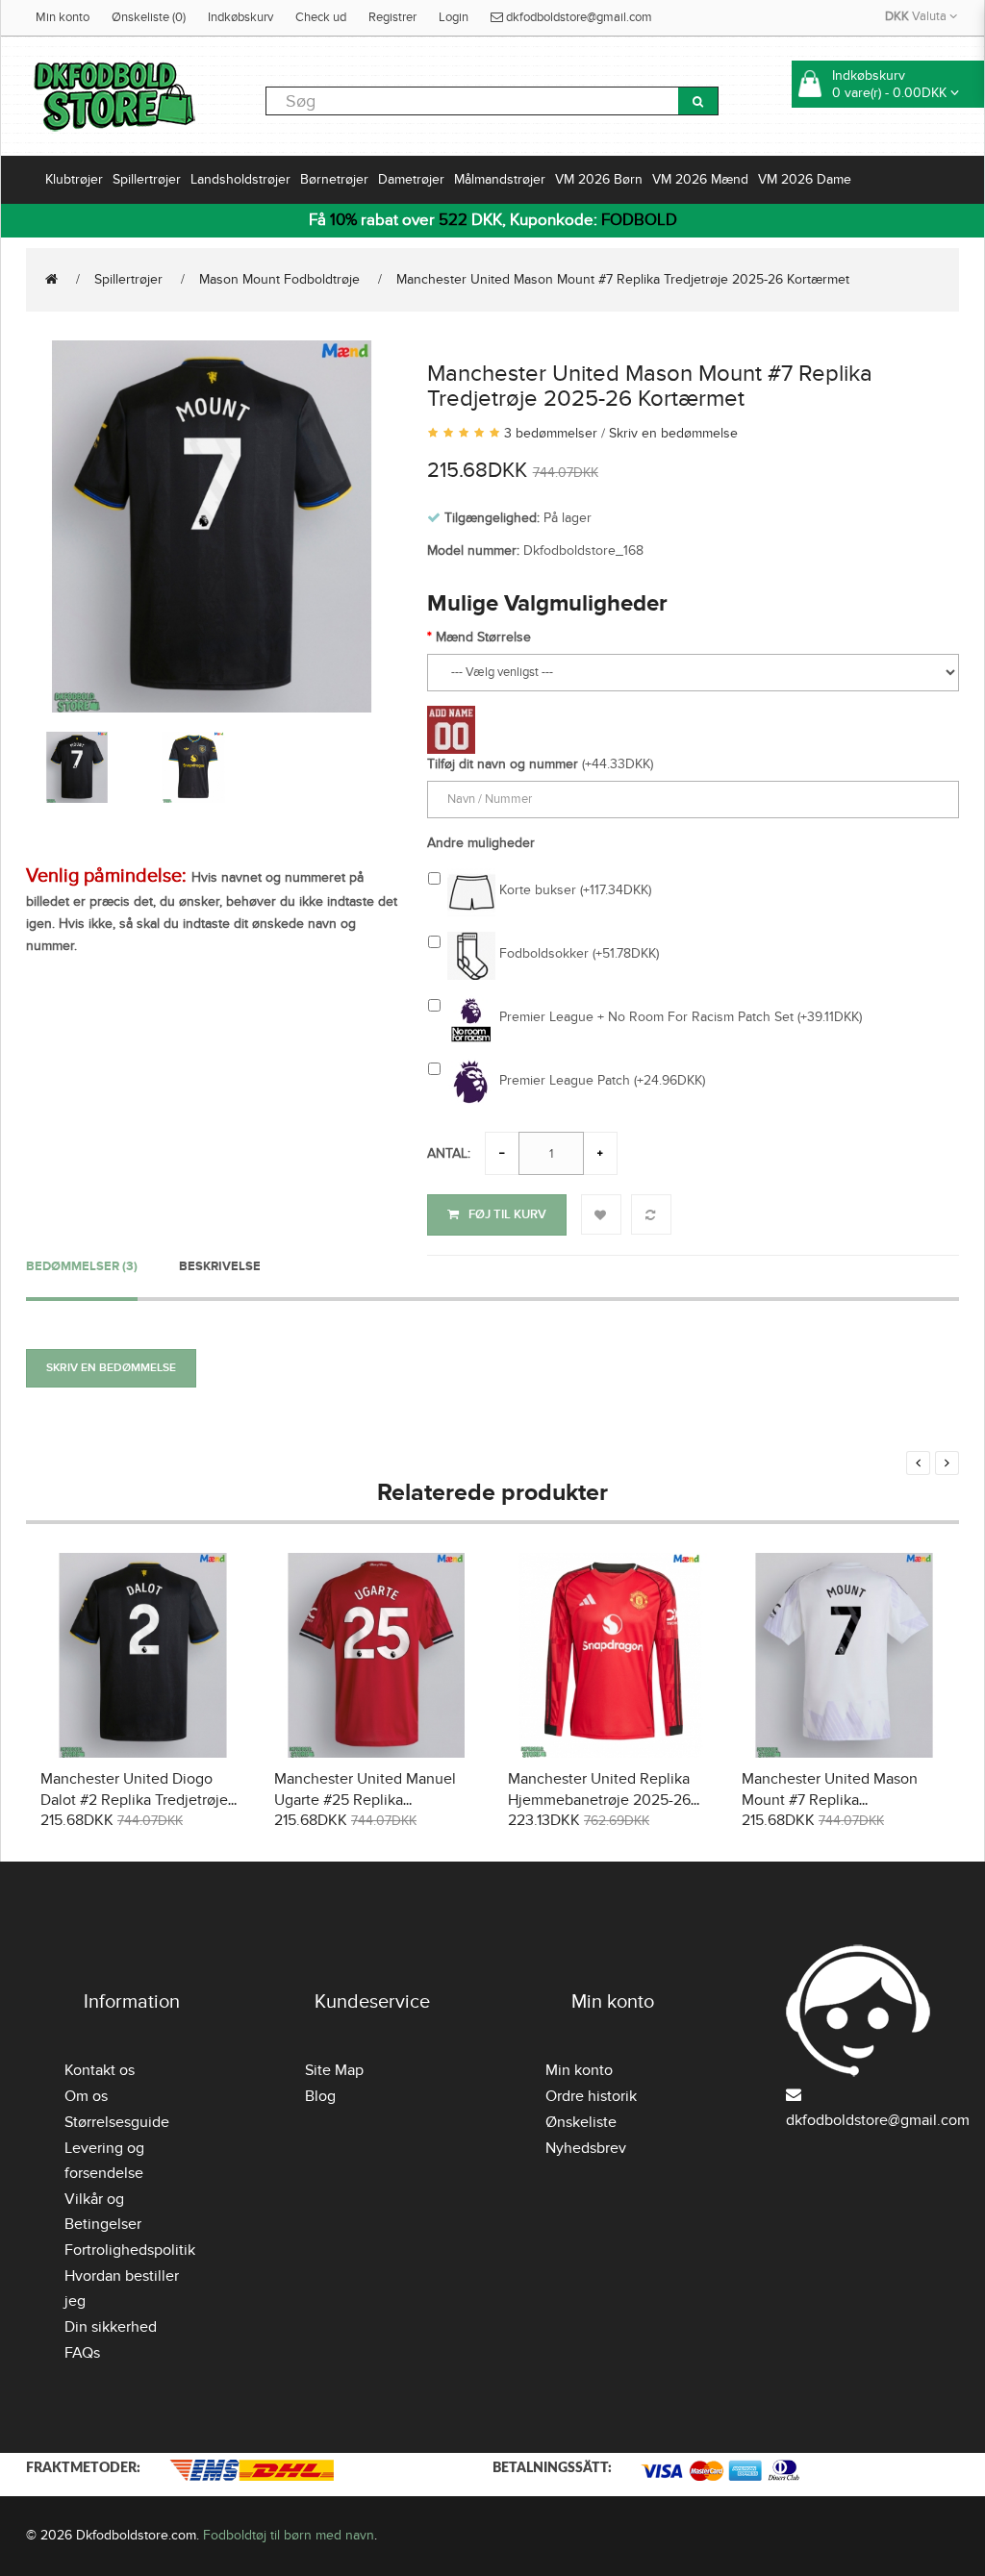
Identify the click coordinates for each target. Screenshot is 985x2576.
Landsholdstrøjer (240, 179)
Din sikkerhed (111, 2327)
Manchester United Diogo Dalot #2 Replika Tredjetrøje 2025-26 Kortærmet (134, 1800)
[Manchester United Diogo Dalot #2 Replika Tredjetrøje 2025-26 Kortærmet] (143, 1652)
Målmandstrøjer (500, 179)
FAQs (82, 2353)
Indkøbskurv (240, 17)
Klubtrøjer (74, 179)
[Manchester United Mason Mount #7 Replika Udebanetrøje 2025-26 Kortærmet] (844, 1652)
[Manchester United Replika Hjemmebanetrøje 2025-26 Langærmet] (610, 1652)
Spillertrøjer (147, 179)
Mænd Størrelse (483, 637)
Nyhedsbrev (586, 2148)
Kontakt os (100, 2070)
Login (454, 17)
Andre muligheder (481, 843)
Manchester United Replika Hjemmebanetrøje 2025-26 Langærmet (599, 1800)
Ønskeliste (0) (149, 17)
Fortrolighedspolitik (130, 2250)
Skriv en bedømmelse (673, 433)
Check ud (321, 17)
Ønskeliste (581, 2122)
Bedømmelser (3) (82, 1266)
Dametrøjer (411, 179)
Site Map (334, 2070)
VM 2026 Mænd (700, 179)
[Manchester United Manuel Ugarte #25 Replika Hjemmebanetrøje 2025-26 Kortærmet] (377, 1652)
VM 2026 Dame (805, 179)
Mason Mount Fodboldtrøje (279, 279)
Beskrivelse (220, 1266)
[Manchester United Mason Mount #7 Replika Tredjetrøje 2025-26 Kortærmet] (212, 524)
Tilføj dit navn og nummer (503, 764)
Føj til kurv (507, 1214)
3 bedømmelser (551, 433)
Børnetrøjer (334, 179)
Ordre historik (591, 2096)
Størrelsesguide (117, 2122)
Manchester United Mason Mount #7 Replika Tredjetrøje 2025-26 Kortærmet (623, 279)
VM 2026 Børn (599, 179)
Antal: (449, 1153)
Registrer (392, 17)
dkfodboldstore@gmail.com (578, 17)
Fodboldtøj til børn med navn (289, 2535)
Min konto (63, 17)
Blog (320, 2096)
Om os (86, 2096)
